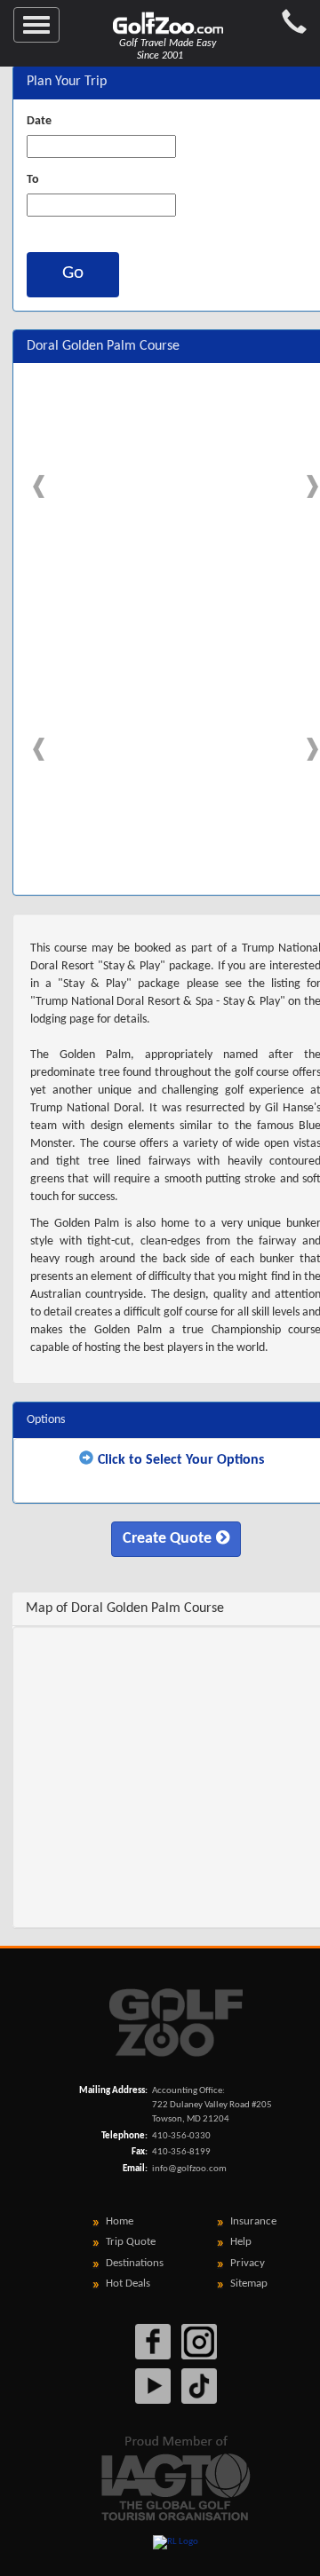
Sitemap (249, 2284)
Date (39, 121)
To (33, 180)
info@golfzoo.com (189, 2169)
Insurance (253, 2221)
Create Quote (167, 1539)
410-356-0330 (181, 2136)
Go (73, 273)
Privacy (248, 2263)
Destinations (135, 2263)
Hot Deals (128, 2284)
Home (120, 2221)
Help (241, 2242)
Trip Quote (131, 2242)
